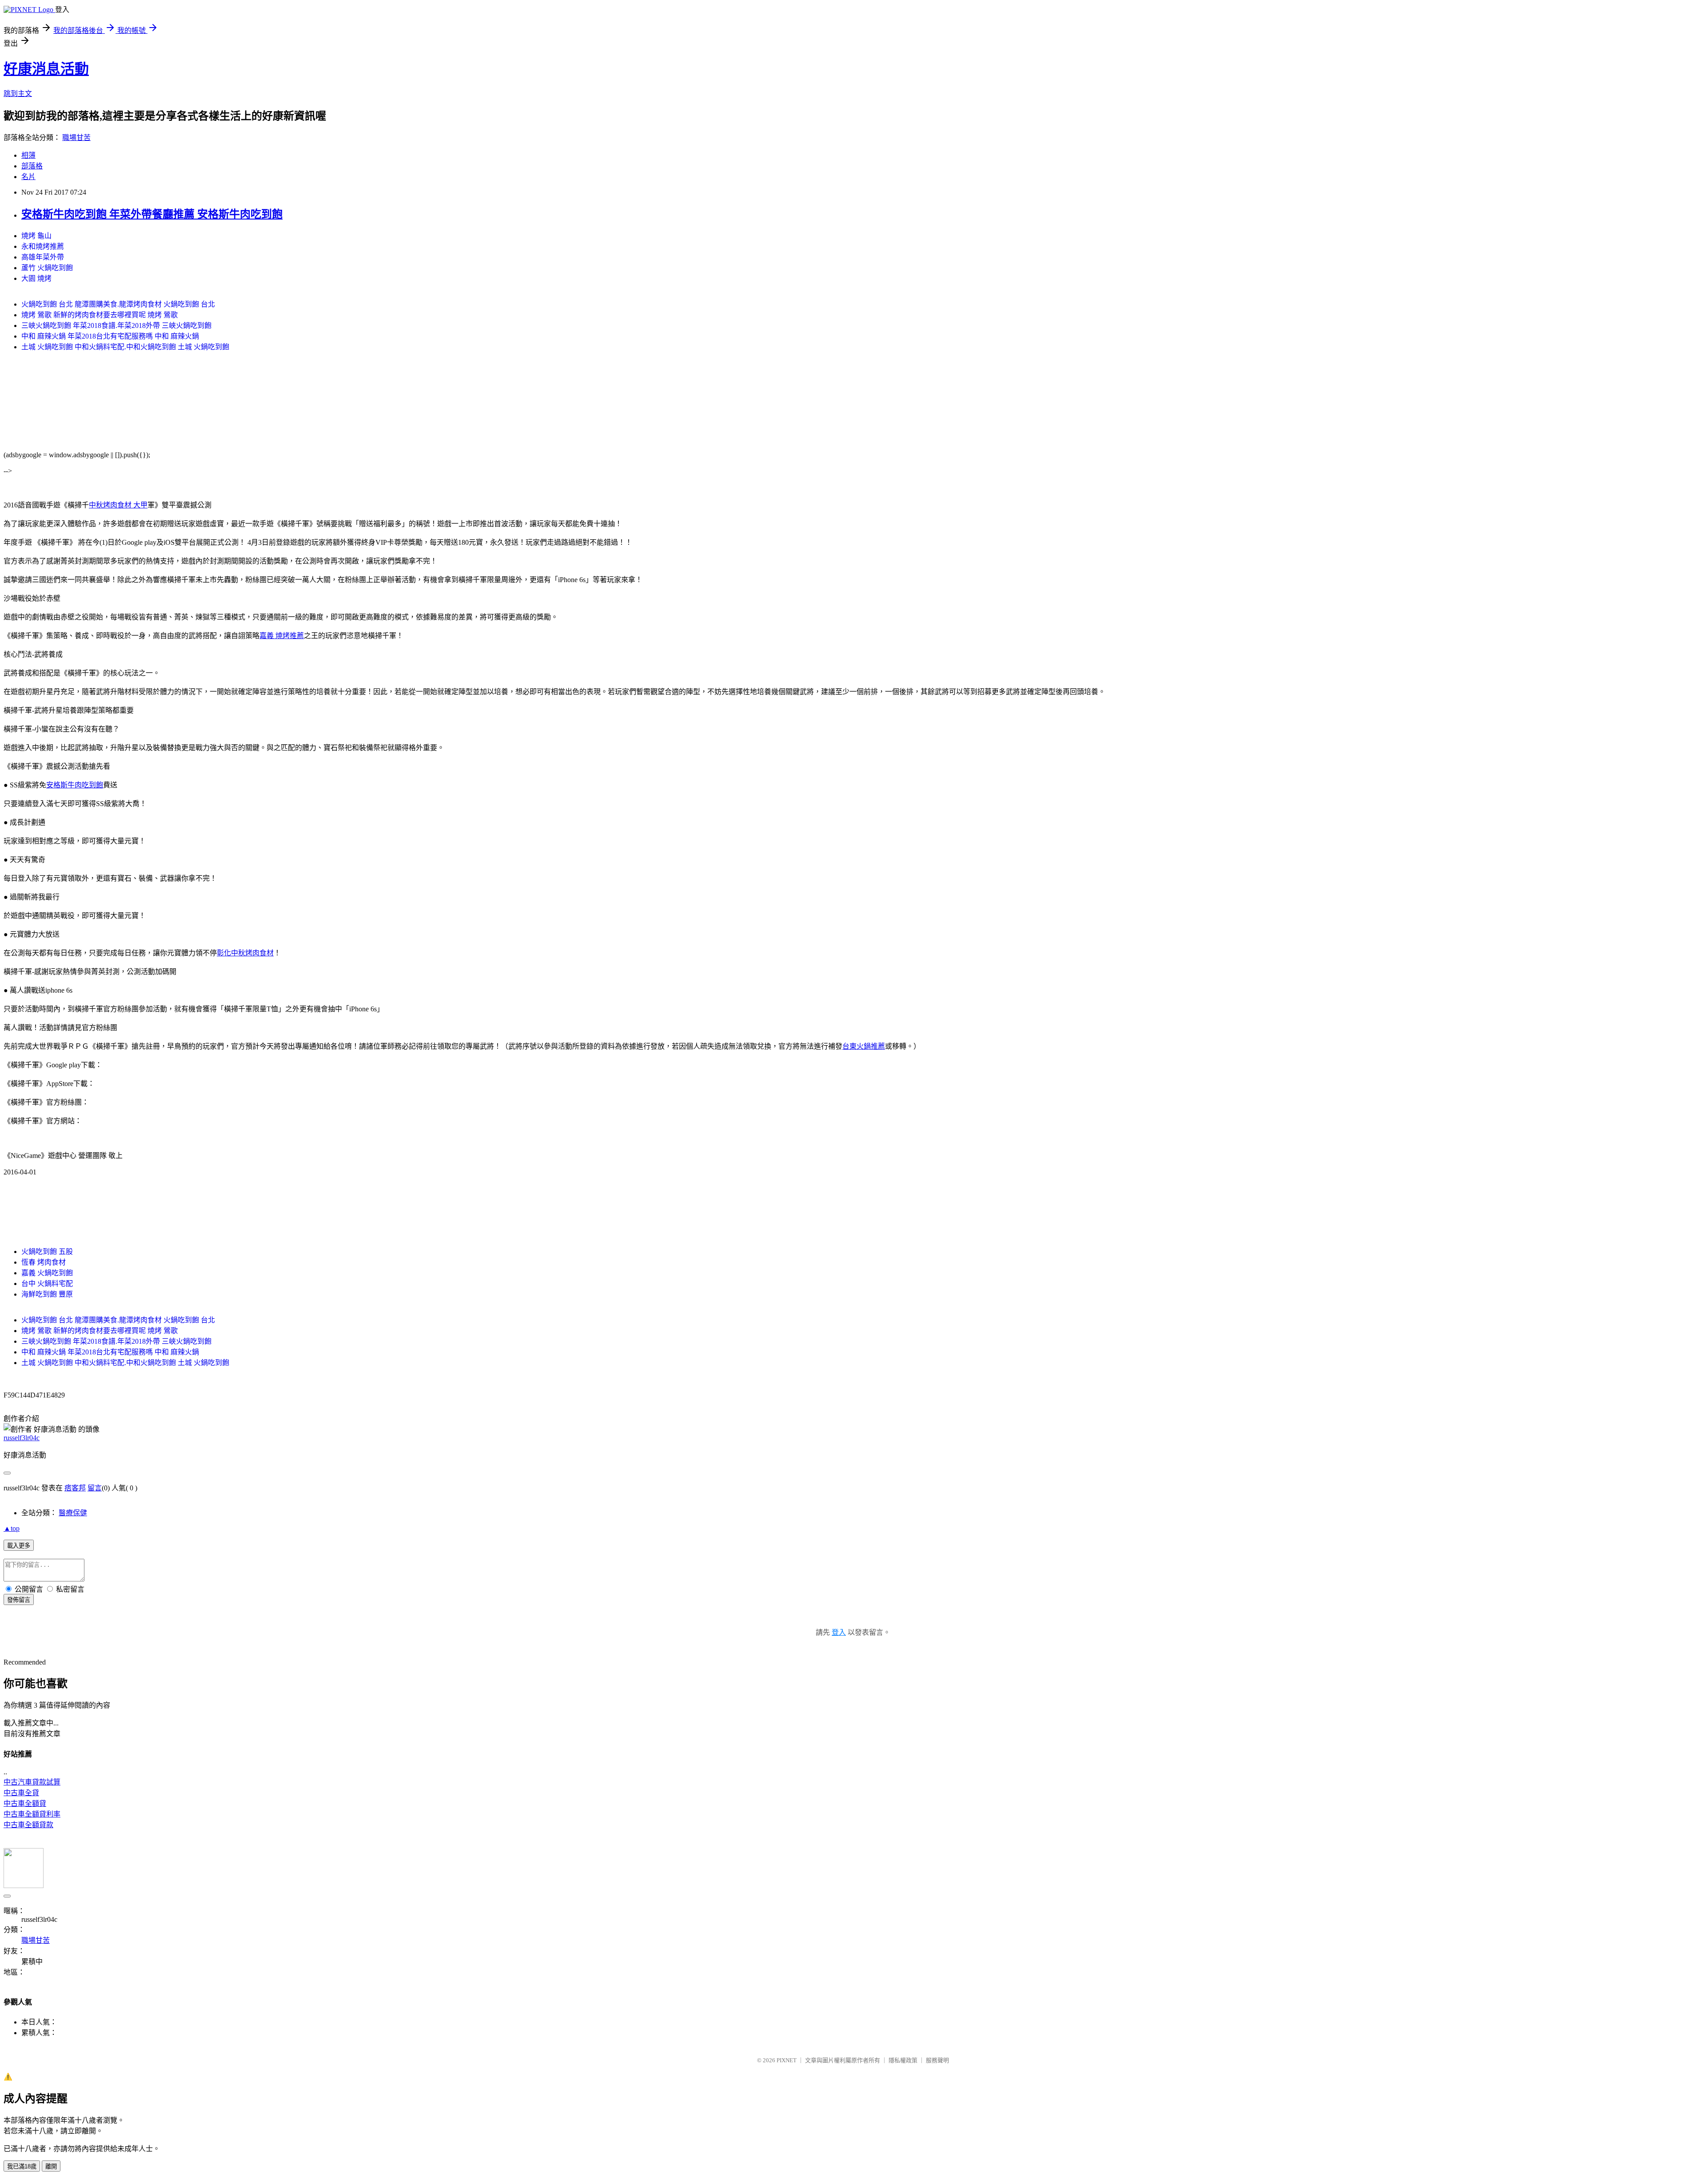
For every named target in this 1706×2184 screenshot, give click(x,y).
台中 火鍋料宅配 (47, 1284)
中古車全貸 (21, 1793)
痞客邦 (75, 1488)
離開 (51, 2166)
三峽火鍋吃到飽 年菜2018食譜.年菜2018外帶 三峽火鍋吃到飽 (116, 325)
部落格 (32, 166)
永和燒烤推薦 (43, 246)
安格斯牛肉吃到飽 (75, 785)
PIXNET (787, 2060)
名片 (28, 177)
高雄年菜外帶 (43, 257)
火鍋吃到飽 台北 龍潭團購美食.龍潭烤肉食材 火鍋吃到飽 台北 (118, 304)
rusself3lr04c (22, 1438)
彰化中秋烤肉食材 (245, 953)
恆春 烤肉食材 (44, 1262)
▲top (12, 1528)
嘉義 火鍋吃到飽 (47, 1273)
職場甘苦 (76, 138)
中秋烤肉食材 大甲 (118, 505)
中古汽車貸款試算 (32, 1782)
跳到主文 (18, 94)
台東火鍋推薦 (864, 1046)
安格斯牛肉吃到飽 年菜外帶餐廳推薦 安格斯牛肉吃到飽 (152, 214)
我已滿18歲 (22, 2166)
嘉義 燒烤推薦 (282, 636)
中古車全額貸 (25, 1803)
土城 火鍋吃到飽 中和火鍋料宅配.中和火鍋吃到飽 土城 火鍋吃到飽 (125, 347)
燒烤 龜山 (36, 236)
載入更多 (19, 1546)
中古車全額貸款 (28, 1825)
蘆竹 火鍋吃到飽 (47, 268)
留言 (95, 1488)
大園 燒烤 (36, 278)
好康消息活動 (46, 69)
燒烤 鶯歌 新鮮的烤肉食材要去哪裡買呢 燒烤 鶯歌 (100, 315)
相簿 (28, 155)
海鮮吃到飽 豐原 (47, 1294)
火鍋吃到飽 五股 (47, 1252)
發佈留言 (19, 1600)
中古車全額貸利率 (32, 1814)
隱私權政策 (903, 2060)
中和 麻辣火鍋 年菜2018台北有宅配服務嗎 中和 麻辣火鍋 (110, 336)
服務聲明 (937, 2060)
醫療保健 (73, 1513)
